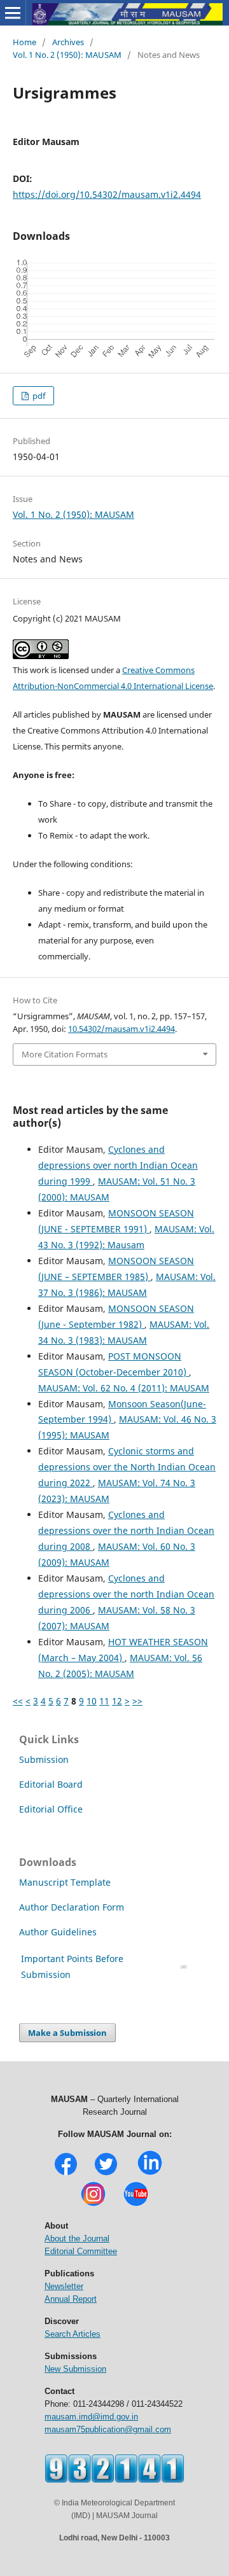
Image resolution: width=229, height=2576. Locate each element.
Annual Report (71, 2299)
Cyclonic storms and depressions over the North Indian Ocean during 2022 (127, 1467)
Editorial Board (51, 1784)
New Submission (75, 2369)
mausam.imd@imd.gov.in (91, 2417)
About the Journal (77, 2238)
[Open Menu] (13, 13)
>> (137, 1701)
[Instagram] (93, 2205)
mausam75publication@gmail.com (108, 2429)
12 (117, 1701)
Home (24, 42)
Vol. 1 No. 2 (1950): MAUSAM (67, 55)
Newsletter (64, 2286)
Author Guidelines (59, 1932)
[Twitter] (106, 2174)
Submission (44, 1759)
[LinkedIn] (150, 2174)
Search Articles (73, 2334)
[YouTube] (136, 2205)
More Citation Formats (65, 1054)
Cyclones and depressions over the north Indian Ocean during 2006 (126, 1594)
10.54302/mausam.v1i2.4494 (121, 1029)
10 (92, 1701)
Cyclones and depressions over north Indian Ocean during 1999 (118, 1165)
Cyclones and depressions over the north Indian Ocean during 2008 (126, 1530)
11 (104, 1701)
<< (18, 1701)
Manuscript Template (65, 1882)
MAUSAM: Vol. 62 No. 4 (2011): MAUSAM (124, 1388)
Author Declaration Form (72, 1907)
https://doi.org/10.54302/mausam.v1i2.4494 (107, 194)
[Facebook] (66, 2174)
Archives (68, 42)
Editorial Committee (81, 2251)
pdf (38, 396)
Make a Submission (67, 2033)
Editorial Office (51, 1809)
